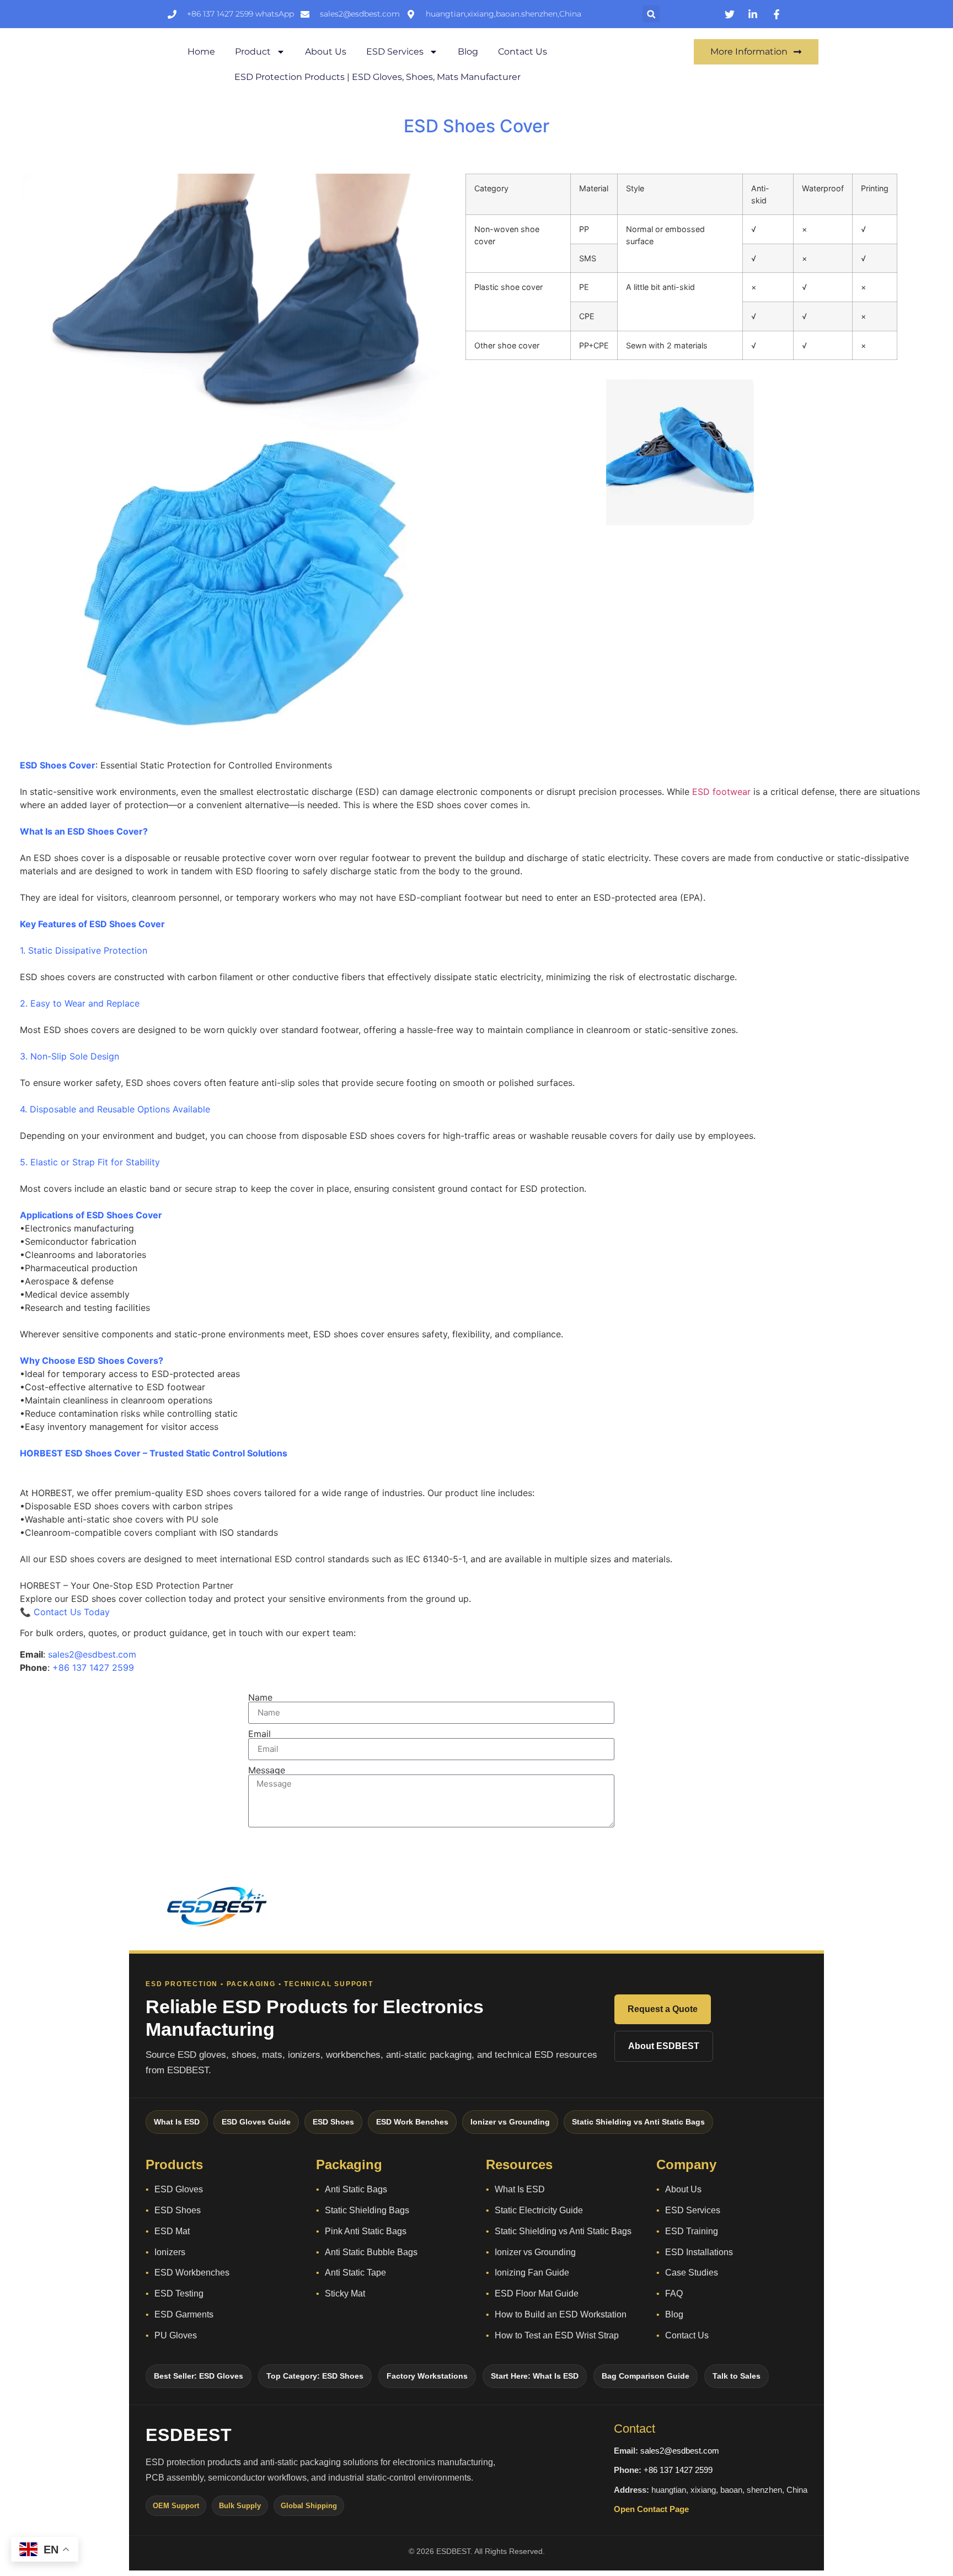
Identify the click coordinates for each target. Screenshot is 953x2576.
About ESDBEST (664, 2046)
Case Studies (692, 2273)
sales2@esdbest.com (680, 2451)
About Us (683, 2189)
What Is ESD (177, 2122)
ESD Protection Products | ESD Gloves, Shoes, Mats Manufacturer (378, 77)
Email (259, 1734)
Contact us (523, 52)
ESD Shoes (333, 2122)
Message (267, 1770)
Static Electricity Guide (539, 2210)
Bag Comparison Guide (646, 2376)
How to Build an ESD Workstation (561, 2314)
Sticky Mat (345, 2293)
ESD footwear (721, 792)
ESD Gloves (179, 2189)
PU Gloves (176, 2335)
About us (326, 52)
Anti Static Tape (355, 2273)
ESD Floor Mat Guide (537, 2293)
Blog (468, 52)
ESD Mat (172, 2231)
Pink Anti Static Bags (366, 2231)
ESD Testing (179, 2293)
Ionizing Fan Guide (532, 2273)
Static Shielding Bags (367, 2210)
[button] (651, 14)
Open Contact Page (651, 2509)
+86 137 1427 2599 (678, 2470)
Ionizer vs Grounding (510, 2122)
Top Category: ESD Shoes (315, 2376)
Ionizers (170, 2252)
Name (260, 1697)
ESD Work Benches (412, 2122)
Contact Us (687, 2335)
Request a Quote (663, 2009)
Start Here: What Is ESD (535, 2376)
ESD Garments (184, 2314)
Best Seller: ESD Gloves (199, 2376)
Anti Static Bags (356, 2189)
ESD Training (692, 2231)
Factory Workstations (427, 2376)
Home (201, 52)
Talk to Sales (737, 2376)
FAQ (674, 2293)
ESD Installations (699, 2252)
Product (253, 52)
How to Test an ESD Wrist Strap (557, 2335)
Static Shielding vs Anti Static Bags (638, 2122)
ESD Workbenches (192, 2273)
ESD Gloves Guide (256, 2122)
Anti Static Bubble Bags (371, 2252)
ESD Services (395, 52)
